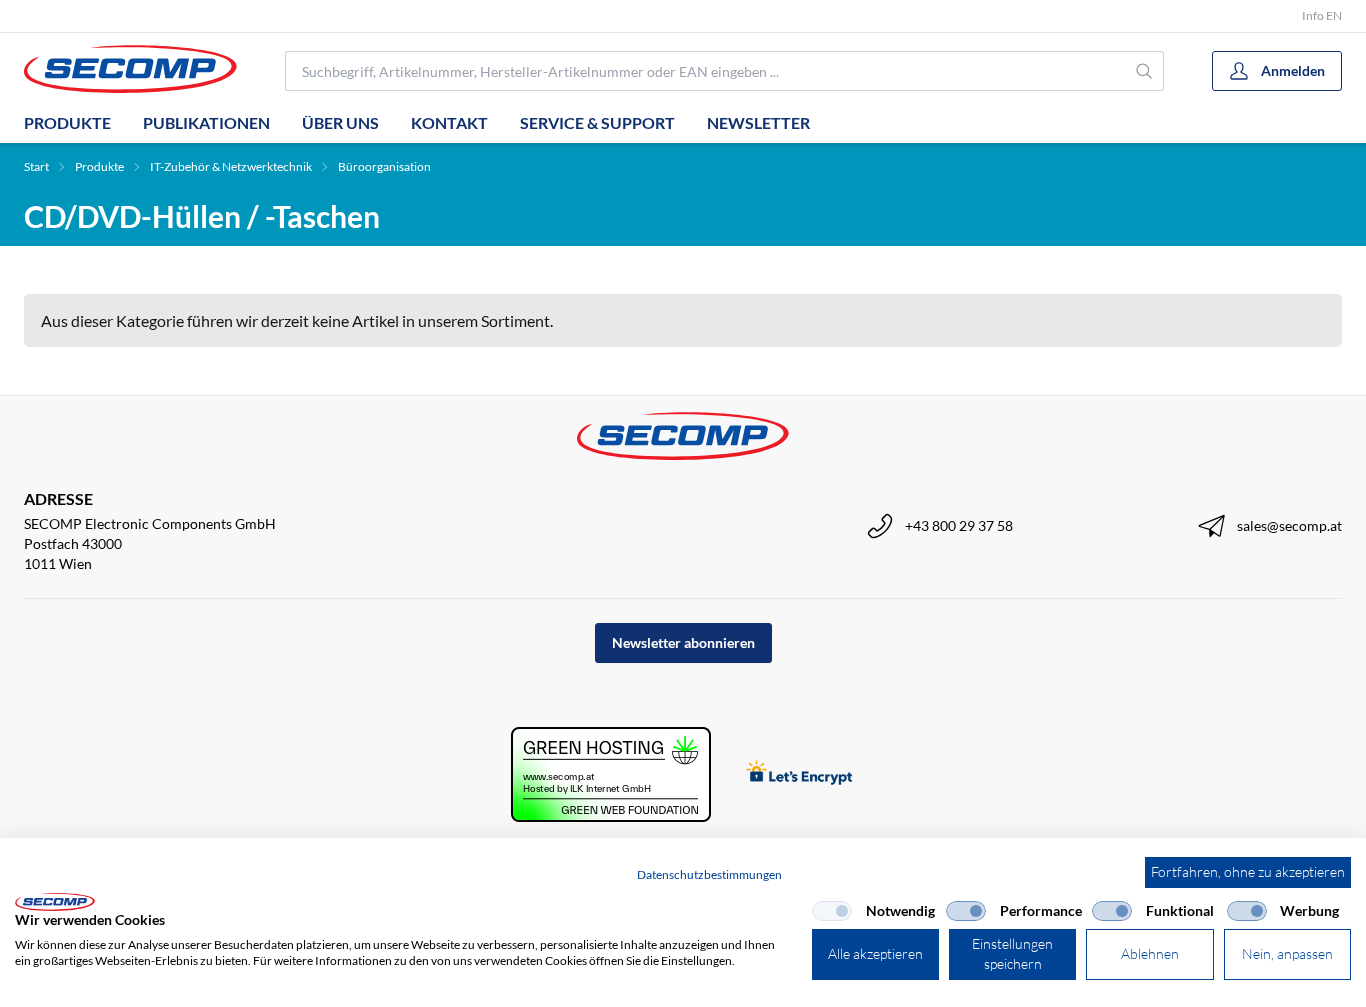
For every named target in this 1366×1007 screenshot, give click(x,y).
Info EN (1322, 15)
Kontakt (449, 122)
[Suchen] (1145, 71)
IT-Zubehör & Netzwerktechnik (231, 166)
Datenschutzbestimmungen (709, 874)
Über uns (340, 122)
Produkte (67, 122)
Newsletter (758, 122)
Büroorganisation (384, 166)
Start (36, 166)
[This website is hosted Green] (611, 774)
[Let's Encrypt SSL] (799, 774)
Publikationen (206, 122)
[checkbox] (832, 911)
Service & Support (597, 122)
